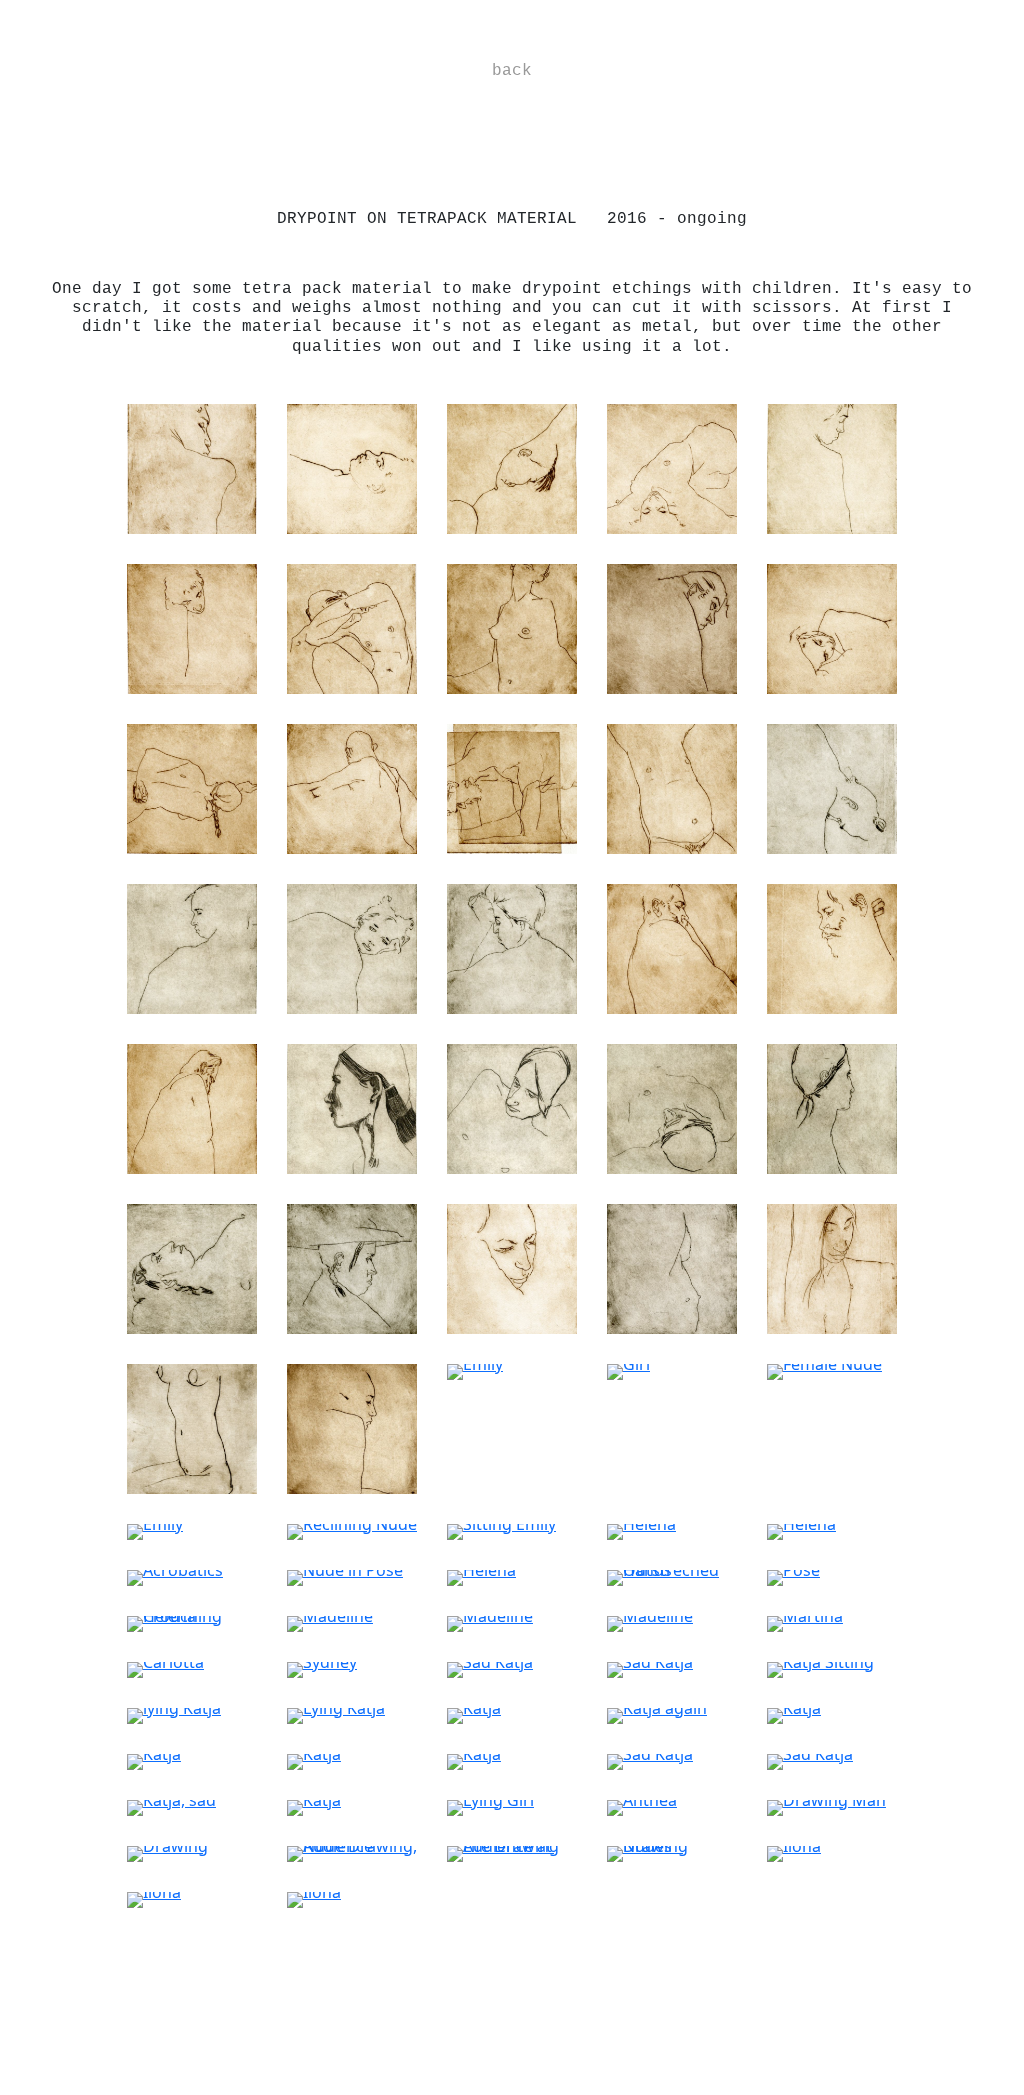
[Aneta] (832, 1107)
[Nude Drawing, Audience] (352, 1852)
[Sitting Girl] (512, 947)
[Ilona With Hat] (352, 1267)
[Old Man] (352, 787)
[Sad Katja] (490, 1668)
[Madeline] (330, 1622)
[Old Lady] (672, 627)
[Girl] (628, 1370)
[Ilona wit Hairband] (512, 1267)
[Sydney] (322, 1668)
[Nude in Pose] (345, 1576)
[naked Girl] (512, 1107)
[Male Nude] (512, 787)
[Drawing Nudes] (672, 1852)
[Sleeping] (192, 627)
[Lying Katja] (336, 1714)
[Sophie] (832, 467)
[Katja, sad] (171, 1806)
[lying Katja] (174, 1714)
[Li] (352, 1107)
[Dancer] (672, 1267)
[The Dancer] (192, 947)
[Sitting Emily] (501, 1530)
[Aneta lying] (672, 1107)
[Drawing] (167, 1852)
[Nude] (192, 787)
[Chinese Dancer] (512, 467)
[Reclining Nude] (352, 1530)
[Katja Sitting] (820, 1668)
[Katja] (474, 1714)
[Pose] (793, 1576)
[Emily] (352, 1427)
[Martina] (805, 1622)
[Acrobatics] (832, 787)
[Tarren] (192, 467)
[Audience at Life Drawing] (512, 1852)
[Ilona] (192, 1267)
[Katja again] (657, 1714)
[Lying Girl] (490, 1806)
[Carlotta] (165, 1668)
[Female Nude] (824, 1370)
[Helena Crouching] (192, 1622)
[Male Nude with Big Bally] (672, 787)
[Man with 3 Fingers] (832, 947)
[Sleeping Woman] (832, 627)
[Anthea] (642, 1806)
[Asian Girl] (832, 1267)
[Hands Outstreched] (672, 1576)
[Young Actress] (352, 947)
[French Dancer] (672, 467)
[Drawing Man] (826, 1806)
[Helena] (641, 1530)
